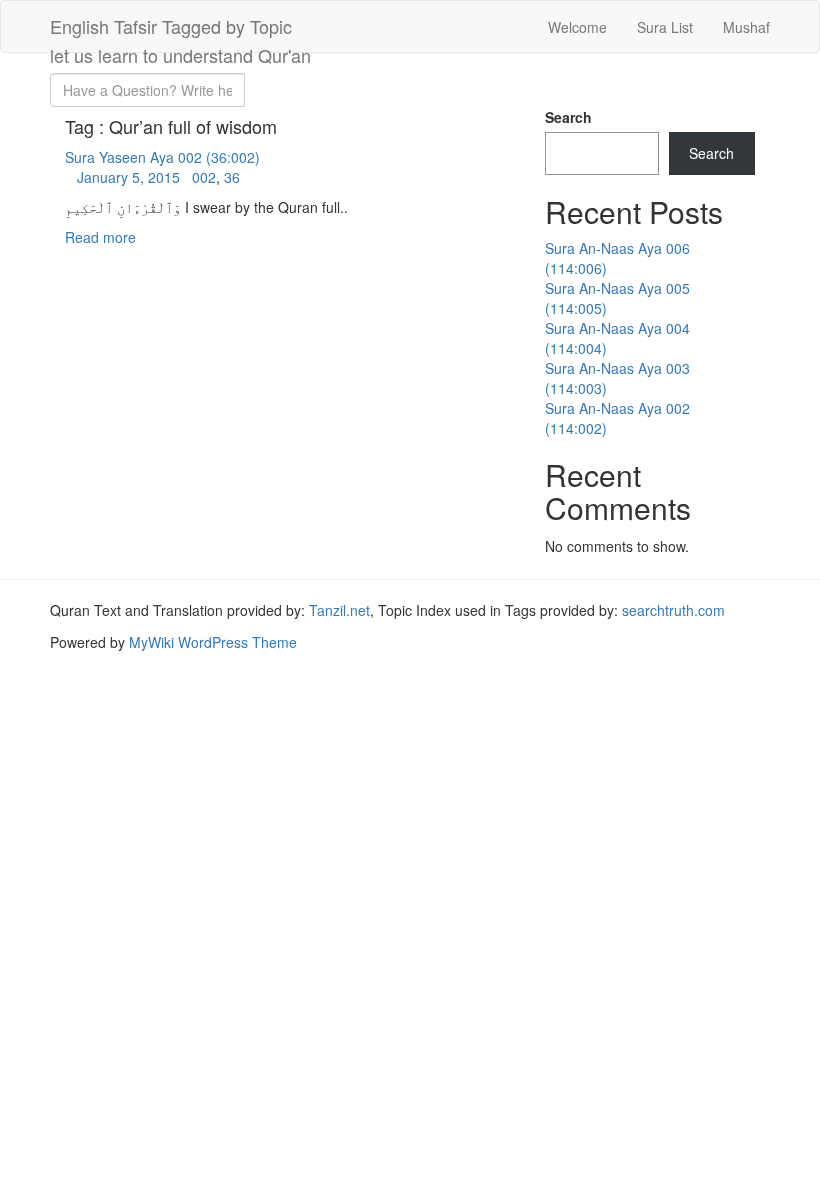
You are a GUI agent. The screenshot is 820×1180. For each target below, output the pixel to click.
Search (568, 117)
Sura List (665, 27)
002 (204, 177)
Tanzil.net (339, 610)
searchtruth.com (673, 610)
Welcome (577, 27)
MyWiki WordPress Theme (213, 642)
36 (232, 177)
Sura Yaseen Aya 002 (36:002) (162, 157)
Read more (100, 237)
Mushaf (746, 27)
